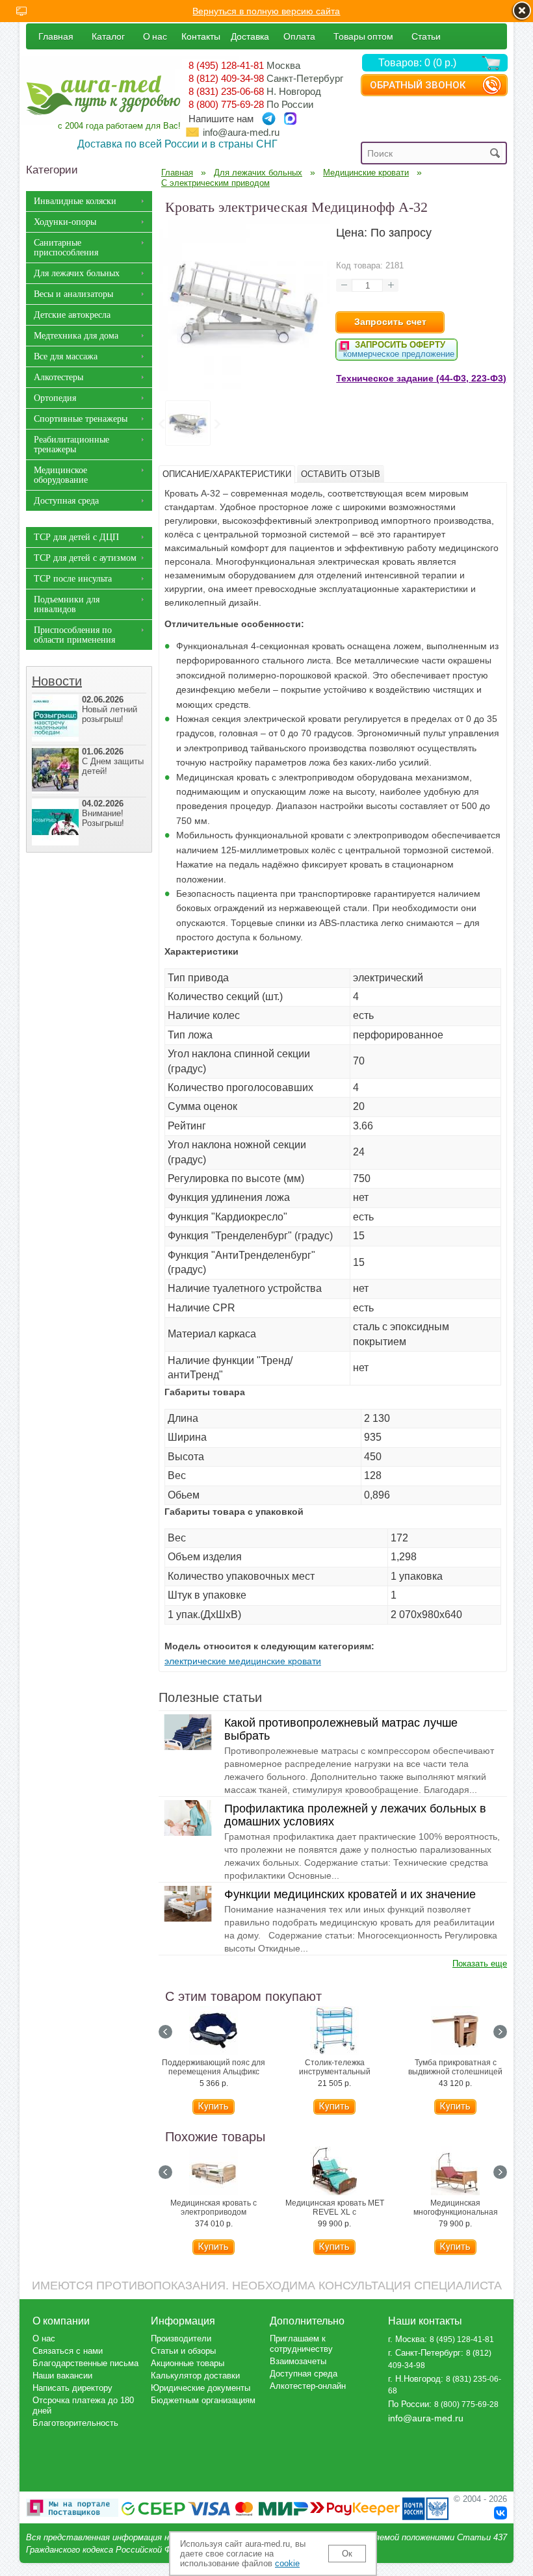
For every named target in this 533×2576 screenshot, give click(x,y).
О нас (155, 36)
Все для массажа (66, 356)
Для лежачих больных (77, 273)
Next (216, 424)
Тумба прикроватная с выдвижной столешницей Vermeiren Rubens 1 (455, 2072)
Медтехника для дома (76, 336)
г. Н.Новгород (414, 2379)
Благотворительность (75, 2423)
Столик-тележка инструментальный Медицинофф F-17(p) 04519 (335, 2072)
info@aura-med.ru (241, 132)
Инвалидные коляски (75, 201)
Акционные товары (188, 2363)
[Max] (290, 119)
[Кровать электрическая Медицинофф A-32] (244, 387)
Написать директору (72, 2388)
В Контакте (500, 2513)
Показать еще (480, 1964)
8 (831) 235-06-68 (226, 91)
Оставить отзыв (341, 474)
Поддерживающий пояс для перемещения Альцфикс (214, 2067)
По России (409, 2404)
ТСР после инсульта (73, 579)
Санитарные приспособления (66, 248)
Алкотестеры (58, 377)
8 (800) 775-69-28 (226, 104)
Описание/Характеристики (227, 474)
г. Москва (406, 2339)
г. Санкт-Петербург (424, 2353)
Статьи (426, 36)
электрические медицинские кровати (243, 1661)
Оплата (299, 36)
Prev (161, 424)
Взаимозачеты (298, 2361)
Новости (57, 681)
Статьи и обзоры (183, 2351)
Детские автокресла (72, 315)
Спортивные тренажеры (81, 419)
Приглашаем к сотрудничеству (301, 2344)
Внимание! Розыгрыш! (103, 813)
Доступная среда (66, 501)
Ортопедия (55, 398)
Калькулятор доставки (195, 2376)
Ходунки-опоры (65, 222)
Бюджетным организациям (203, 2400)
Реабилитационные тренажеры (71, 444)
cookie (287, 2563)
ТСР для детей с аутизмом (85, 558)
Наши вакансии (62, 2376)
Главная (56, 36)
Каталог (108, 36)
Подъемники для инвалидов (67, 604)
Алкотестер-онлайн (308, 2386)
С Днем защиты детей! (113, 761)
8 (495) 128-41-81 (226, 65)
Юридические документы (201, 2388)
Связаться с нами (68, 2351)
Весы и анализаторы (73, 294)
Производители (181, 2338)
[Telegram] (269, 119)
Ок (347, 2554)
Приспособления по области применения (74, 635)
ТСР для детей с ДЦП (76, 537)
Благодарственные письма (85, 2363)
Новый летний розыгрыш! (110, 709)
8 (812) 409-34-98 (226, 78)
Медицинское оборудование (61, 475)
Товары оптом (363, 36)
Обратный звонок (418, 85)
